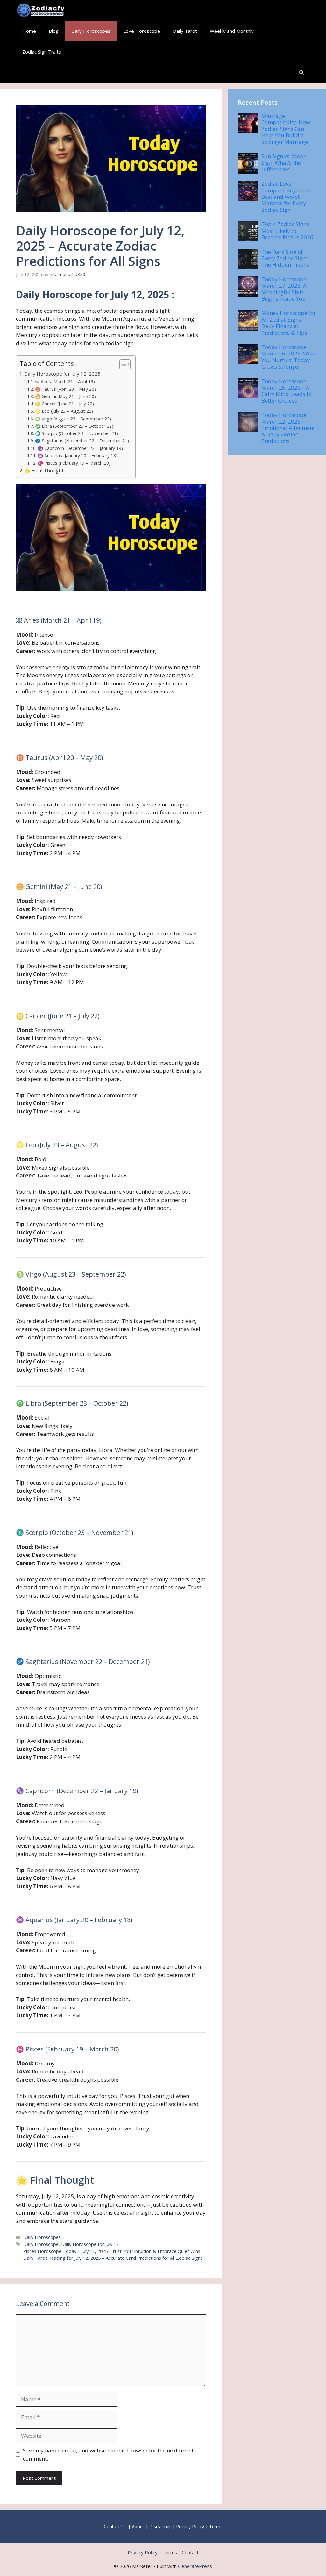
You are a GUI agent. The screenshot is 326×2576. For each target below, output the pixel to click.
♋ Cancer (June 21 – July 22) (64, 404)
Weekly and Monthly (232, 31)
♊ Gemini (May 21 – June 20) (65, 396)
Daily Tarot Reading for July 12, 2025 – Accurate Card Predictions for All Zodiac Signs (113, 2258)
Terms (216, 2526)
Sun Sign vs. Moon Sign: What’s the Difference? (284, 163)
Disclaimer (160, 2526)
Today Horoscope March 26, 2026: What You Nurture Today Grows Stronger (289, 357)
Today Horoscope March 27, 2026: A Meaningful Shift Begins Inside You (284, 289)
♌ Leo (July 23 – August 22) (64, 411)
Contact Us (115, 2526)
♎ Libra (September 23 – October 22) (74, 426)
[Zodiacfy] (42, 10)
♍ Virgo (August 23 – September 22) (73, 419)
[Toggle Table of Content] (122, 364)
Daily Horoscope (41, 2244)
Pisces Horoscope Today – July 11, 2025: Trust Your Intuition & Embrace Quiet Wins (112, 2251)
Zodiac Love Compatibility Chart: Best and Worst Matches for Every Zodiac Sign (287, 197)
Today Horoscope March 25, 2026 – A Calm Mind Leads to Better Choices (287, 391)
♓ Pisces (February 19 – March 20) (74, 463)
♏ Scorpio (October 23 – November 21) (77, 433)
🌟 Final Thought (44, 470)
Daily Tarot (185, 31)
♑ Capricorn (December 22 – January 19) (80, 448)
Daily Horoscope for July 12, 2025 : (63, 374)
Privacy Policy (190, 2526)
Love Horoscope (142, 31)
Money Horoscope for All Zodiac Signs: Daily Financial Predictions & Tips (289, 323)
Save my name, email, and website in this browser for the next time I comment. (108, 2454)
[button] (301, 72)
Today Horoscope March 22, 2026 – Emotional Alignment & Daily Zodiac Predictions (288, 428)
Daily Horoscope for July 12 (90, 2244)
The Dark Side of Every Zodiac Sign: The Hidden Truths (285, 258)
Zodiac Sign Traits (42, 52)
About (138, 2526)
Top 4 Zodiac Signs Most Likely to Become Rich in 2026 (287, 231)
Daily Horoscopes (91, 31)
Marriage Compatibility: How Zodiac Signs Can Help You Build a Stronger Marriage (286, 129)
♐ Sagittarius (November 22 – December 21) (82, 441)
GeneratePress (195, 2566)
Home (29, 31)
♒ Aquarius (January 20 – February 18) (78, 456)
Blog (54, 31)
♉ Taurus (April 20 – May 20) (65, 389)
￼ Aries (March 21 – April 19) (65, 381)
